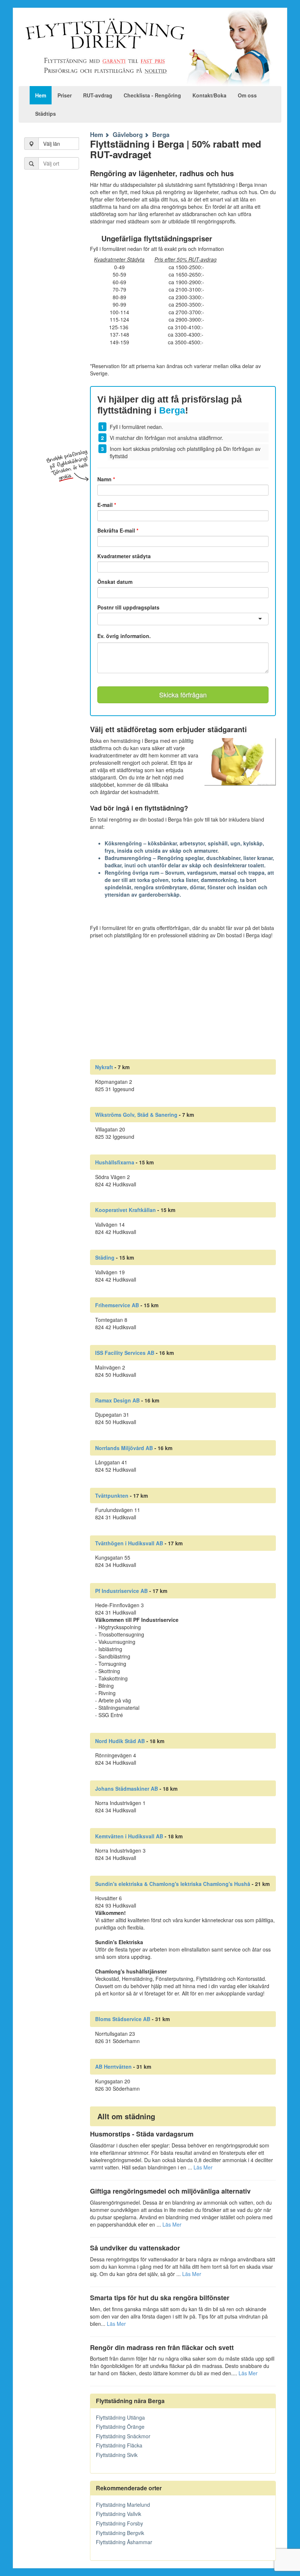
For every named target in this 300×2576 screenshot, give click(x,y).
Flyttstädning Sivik (117, 2455)
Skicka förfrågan (183, 694)
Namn (106, 479)
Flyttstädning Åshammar (124, 2542)
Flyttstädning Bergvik (120, 2533)
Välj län (52, 144)
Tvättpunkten (112, 1495)
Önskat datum (115, 582)
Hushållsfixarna (115, 1162)
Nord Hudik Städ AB (120, 1741)
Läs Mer (203, 2167)
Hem (41, 95)
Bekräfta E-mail (118, 530)
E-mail (107, 505)
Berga (161, 134)
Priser (65, 95)
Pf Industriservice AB (121, 1591)
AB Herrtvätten (113, 2067)
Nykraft (104, 1067)
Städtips (46, 114)
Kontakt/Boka (209, 95)
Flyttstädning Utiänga (120, 2417)
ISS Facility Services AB (125, 1353)
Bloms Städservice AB (123, 2019)
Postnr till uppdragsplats (128, 607)
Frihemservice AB (117, 1305)
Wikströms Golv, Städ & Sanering (136, 1115)
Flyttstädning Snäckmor (123, 2436)
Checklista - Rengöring (152, 95)
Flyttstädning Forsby (119, 2523)
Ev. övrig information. (124, 636)
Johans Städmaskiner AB (127, 1789)
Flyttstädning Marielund (123, 2505)
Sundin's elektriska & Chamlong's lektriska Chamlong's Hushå (173, 1884)
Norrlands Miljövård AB (124, 1448)
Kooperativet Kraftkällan (125, 1210)
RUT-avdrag (98, 95)
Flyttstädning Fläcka (119, 2445)
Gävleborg (128, 134)
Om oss (247, 95)
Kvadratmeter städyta (124, 556)
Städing (105, 1257)
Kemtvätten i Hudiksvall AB (129, 1836)
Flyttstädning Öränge (120, 2427)
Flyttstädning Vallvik (119, 2514)
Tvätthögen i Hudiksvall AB (129, 1543)
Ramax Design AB (117, 1400)
